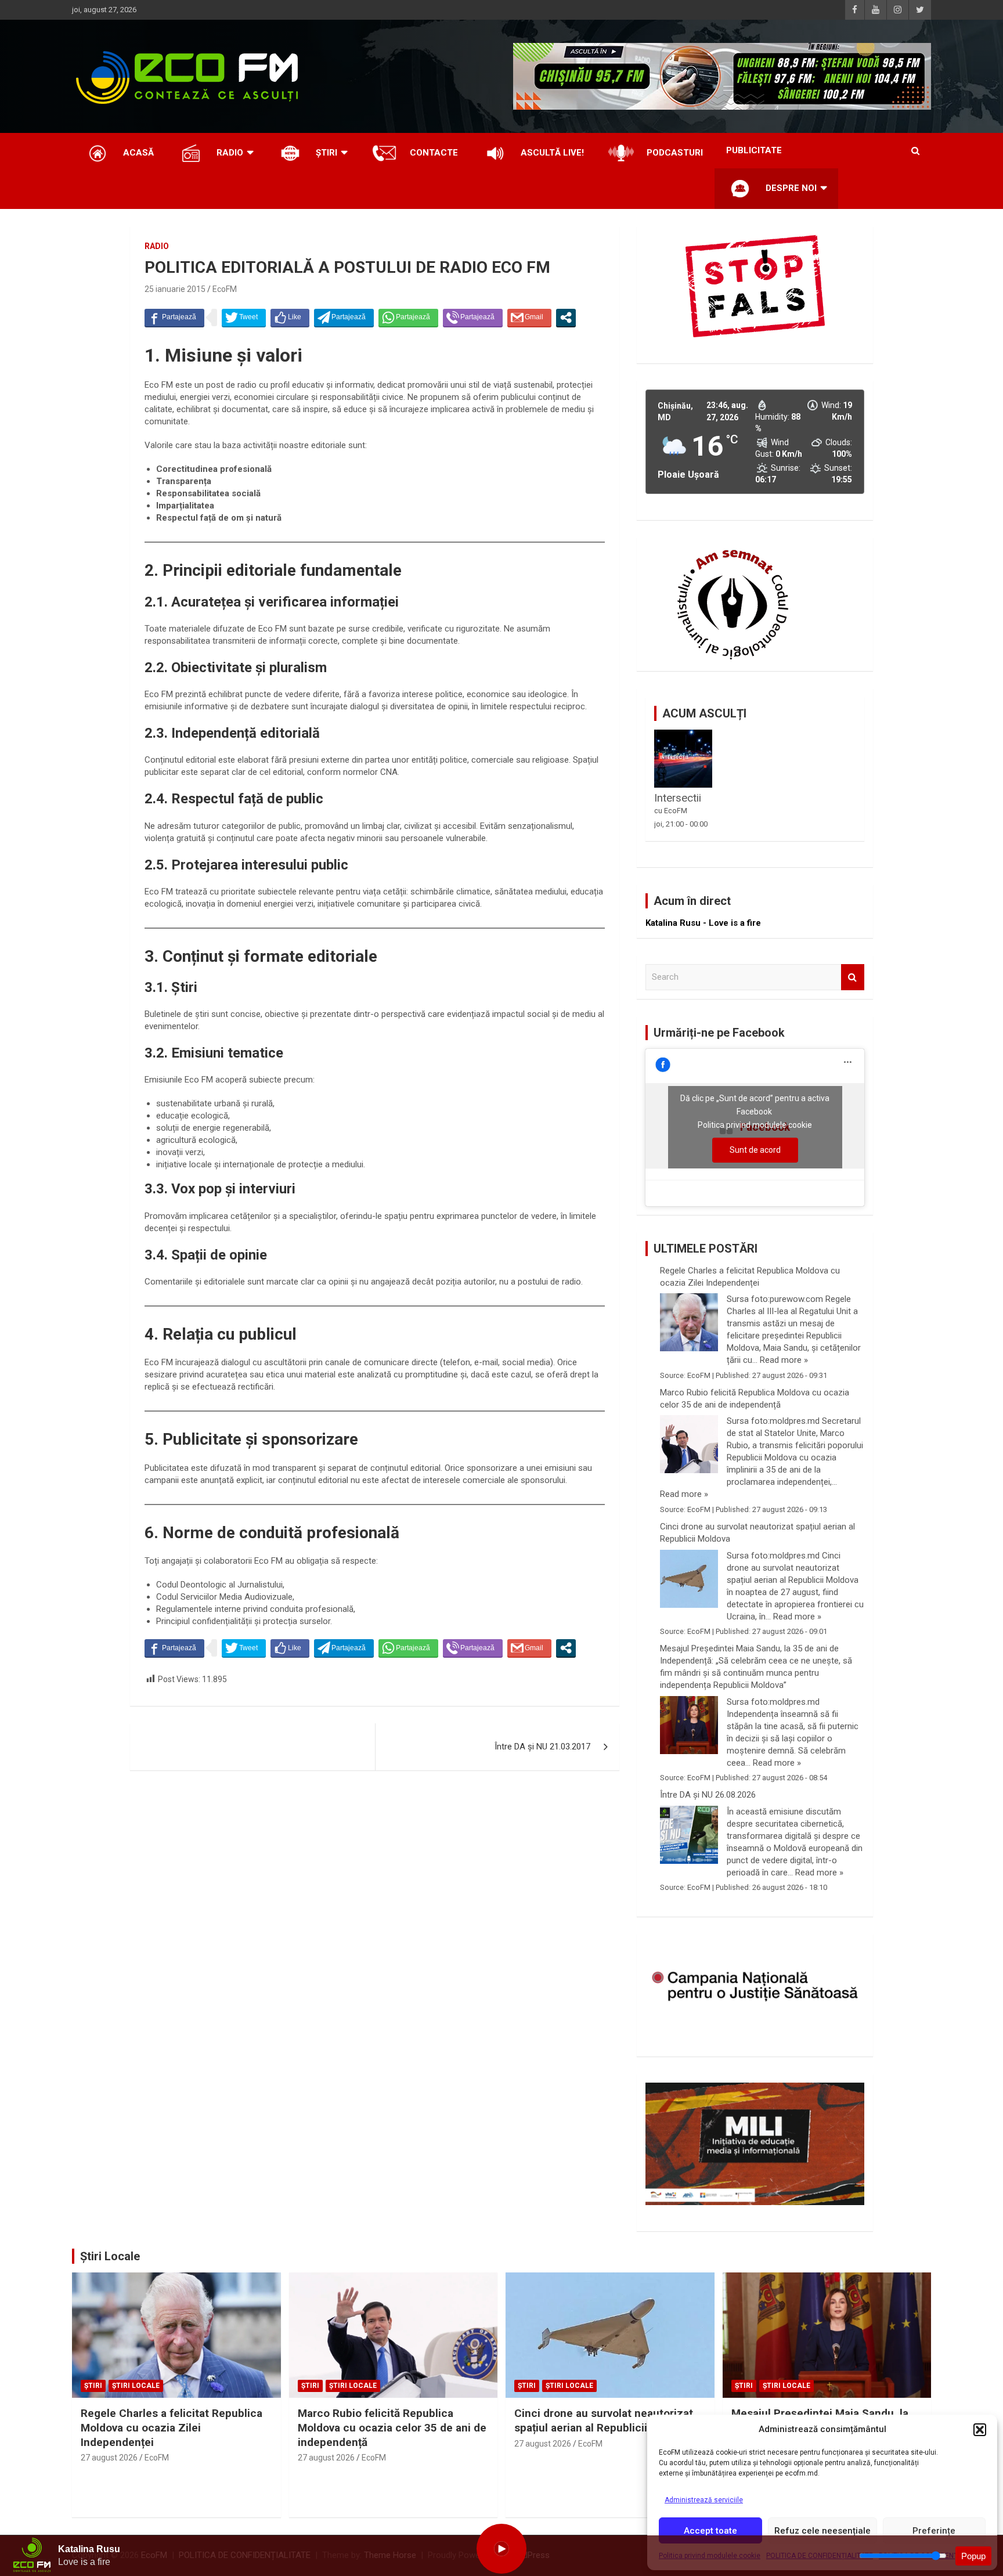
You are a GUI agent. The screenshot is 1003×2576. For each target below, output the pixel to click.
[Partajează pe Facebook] (174, 318)
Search (853, 977)
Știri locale (136, 2386)
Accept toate (710, 2531)
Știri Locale (110, 2256)
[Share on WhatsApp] (408, 318)
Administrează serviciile (704, 2500)
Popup (973, 2556)
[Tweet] (244, 318)
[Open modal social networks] (566, 318)
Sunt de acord (755, 1150)
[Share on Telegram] (344, 318)
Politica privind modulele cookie (755, 1125)
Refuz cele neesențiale (822, 2531)
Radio (157, 246)
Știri (93, 2386)
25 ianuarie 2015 (175, 289)
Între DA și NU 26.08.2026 (708, 1795)
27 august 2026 (109, 2458)
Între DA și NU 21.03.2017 (542, 1747)
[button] (980, 2430)
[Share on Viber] (473, 318)
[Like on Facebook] (290, 318)
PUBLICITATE (754, 150)
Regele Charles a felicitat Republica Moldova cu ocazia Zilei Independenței (750, 1277)
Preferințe (934, 2531)
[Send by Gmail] (529, 318)
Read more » (784, 1360)
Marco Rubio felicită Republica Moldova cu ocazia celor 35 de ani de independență (755, 1399)
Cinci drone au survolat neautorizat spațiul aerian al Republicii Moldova (757, 1533)
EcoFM (225, 289)
